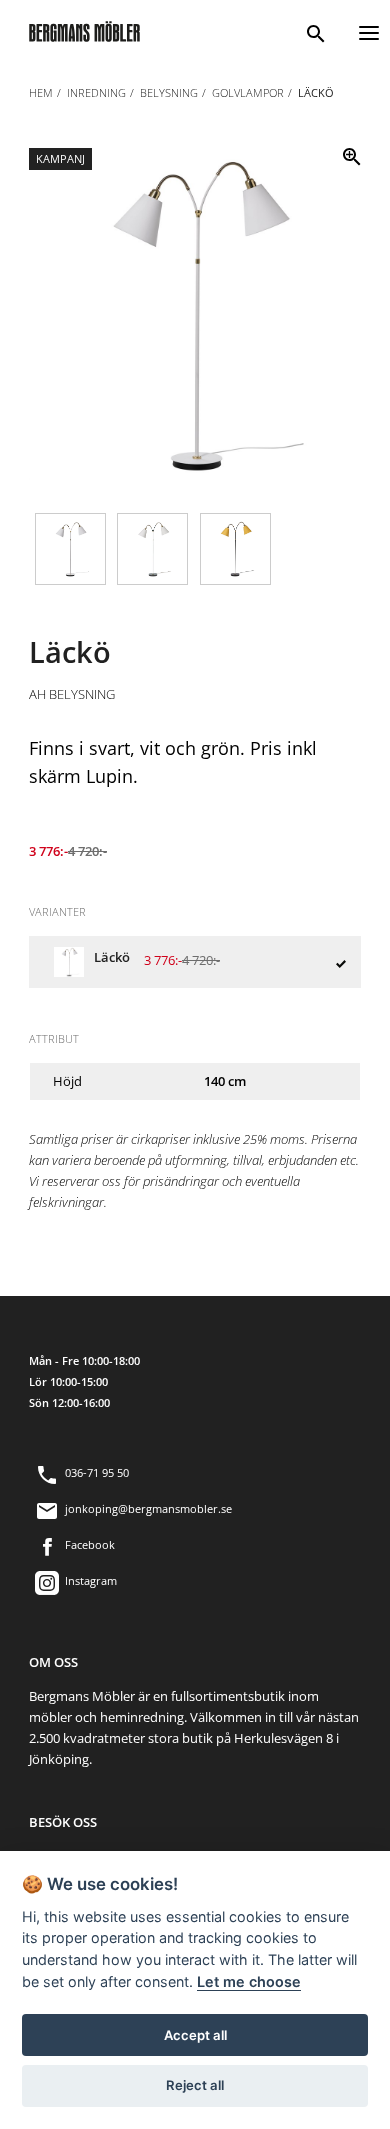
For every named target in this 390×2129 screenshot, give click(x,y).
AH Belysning (72, 694)
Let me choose (249, 1981)
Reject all (195, 2085)
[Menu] (369, 30)
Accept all (195, 2035)
